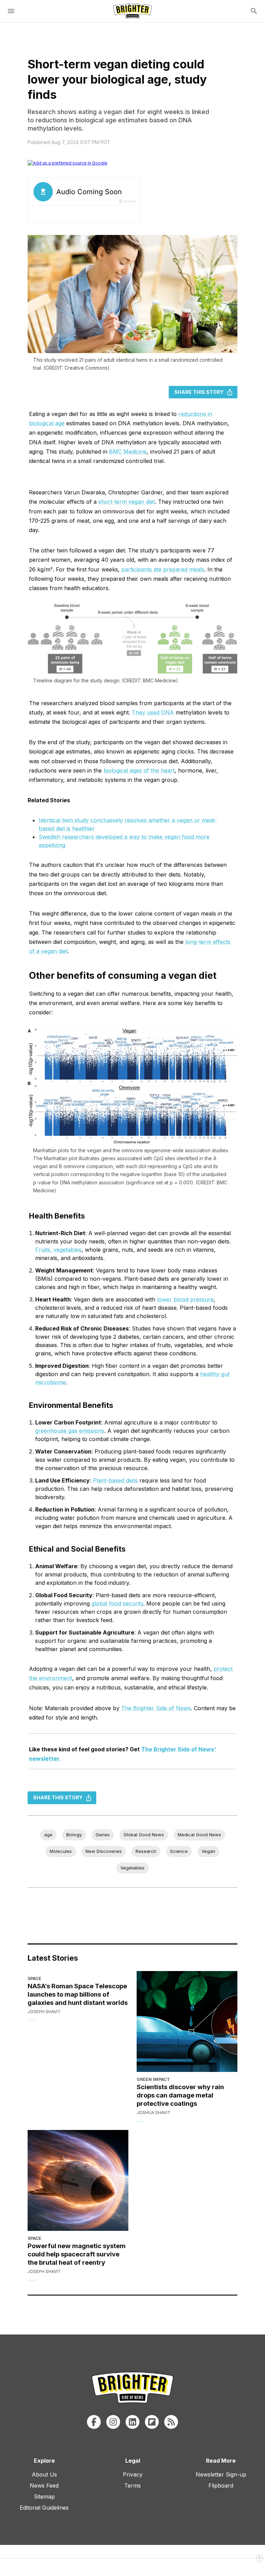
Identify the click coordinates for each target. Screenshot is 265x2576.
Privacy (133, 2474)
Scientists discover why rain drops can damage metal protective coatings (180, 2095)
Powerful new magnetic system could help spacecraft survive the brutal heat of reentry (77, 2254)
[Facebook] (94, 2422)
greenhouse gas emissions (70, 1431)
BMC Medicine (128, 452)
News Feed (44, 2485)
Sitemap (44, 2497)
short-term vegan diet (127, 502)
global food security (117, 1603)
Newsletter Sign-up (221, 2474)
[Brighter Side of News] (132, 11)
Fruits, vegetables (58, 1250)
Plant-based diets (115, 1480)
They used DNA (153, 712)
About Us (44, 2474)
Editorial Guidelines (44, 2508)
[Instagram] (113, 2422)
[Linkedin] (132, 2422)
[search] (254, 11)
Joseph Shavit (44, 2012)
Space (35, 1978)
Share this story (199, 392)
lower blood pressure (185, 1299)
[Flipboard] (152, 2422)
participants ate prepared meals (163, 569)
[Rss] (171, 2422)
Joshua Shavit (154, 2113)
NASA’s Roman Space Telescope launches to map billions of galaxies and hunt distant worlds (78, 1994)
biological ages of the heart (139, 770)
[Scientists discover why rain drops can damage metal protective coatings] (187, 2021)
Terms (132, 2485)
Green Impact (153, 2079)
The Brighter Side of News (156, 1708)
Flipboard (221, 2485)
